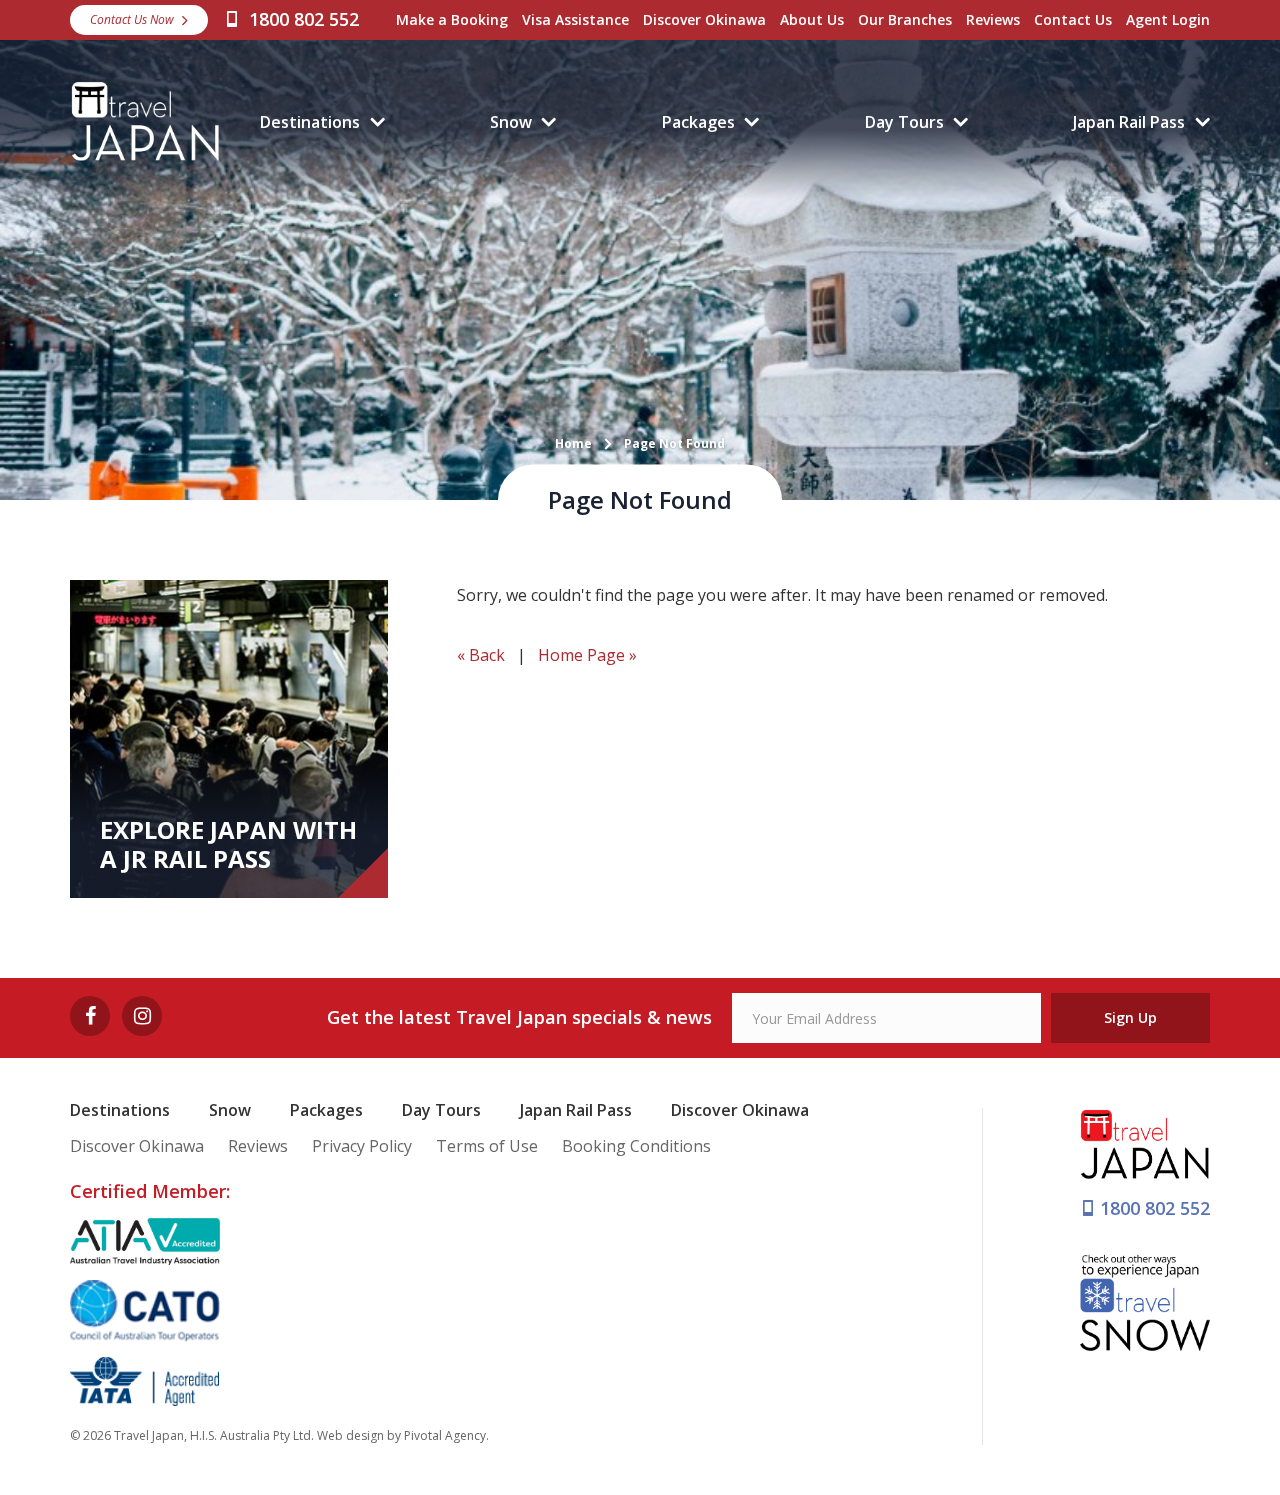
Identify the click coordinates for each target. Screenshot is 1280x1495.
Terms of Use (487, 1146)
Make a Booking (452, 19)
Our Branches (905, 19)
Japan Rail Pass (1129, 122)
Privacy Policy (362, 1146)
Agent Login (1168, 19)
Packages (698, 122)
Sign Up (1130, 1017)
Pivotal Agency (445, 1435)
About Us (812, 19)
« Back (481, 655)
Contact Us (1073, 19)
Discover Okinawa (704, 19)
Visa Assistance (575, 19)
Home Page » (587, 655)
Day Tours (904, 122)
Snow (511, 122)
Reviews (993, 19)
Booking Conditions (636, 1146)
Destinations (310, 122)
